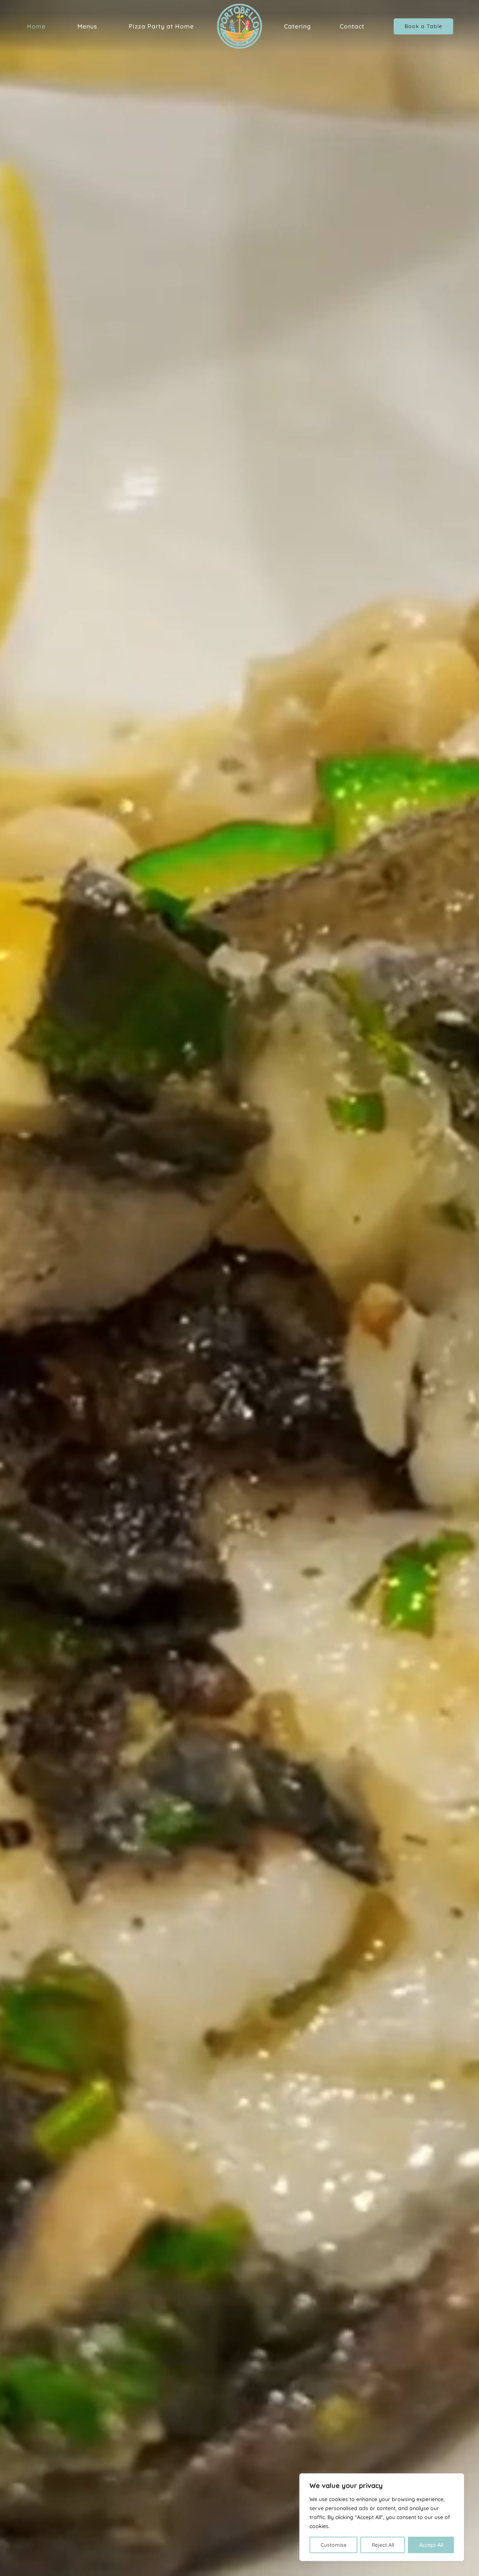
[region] (382, 2517)
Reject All (383, 2545)
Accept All (431, 2545)
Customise (334, 2545)
